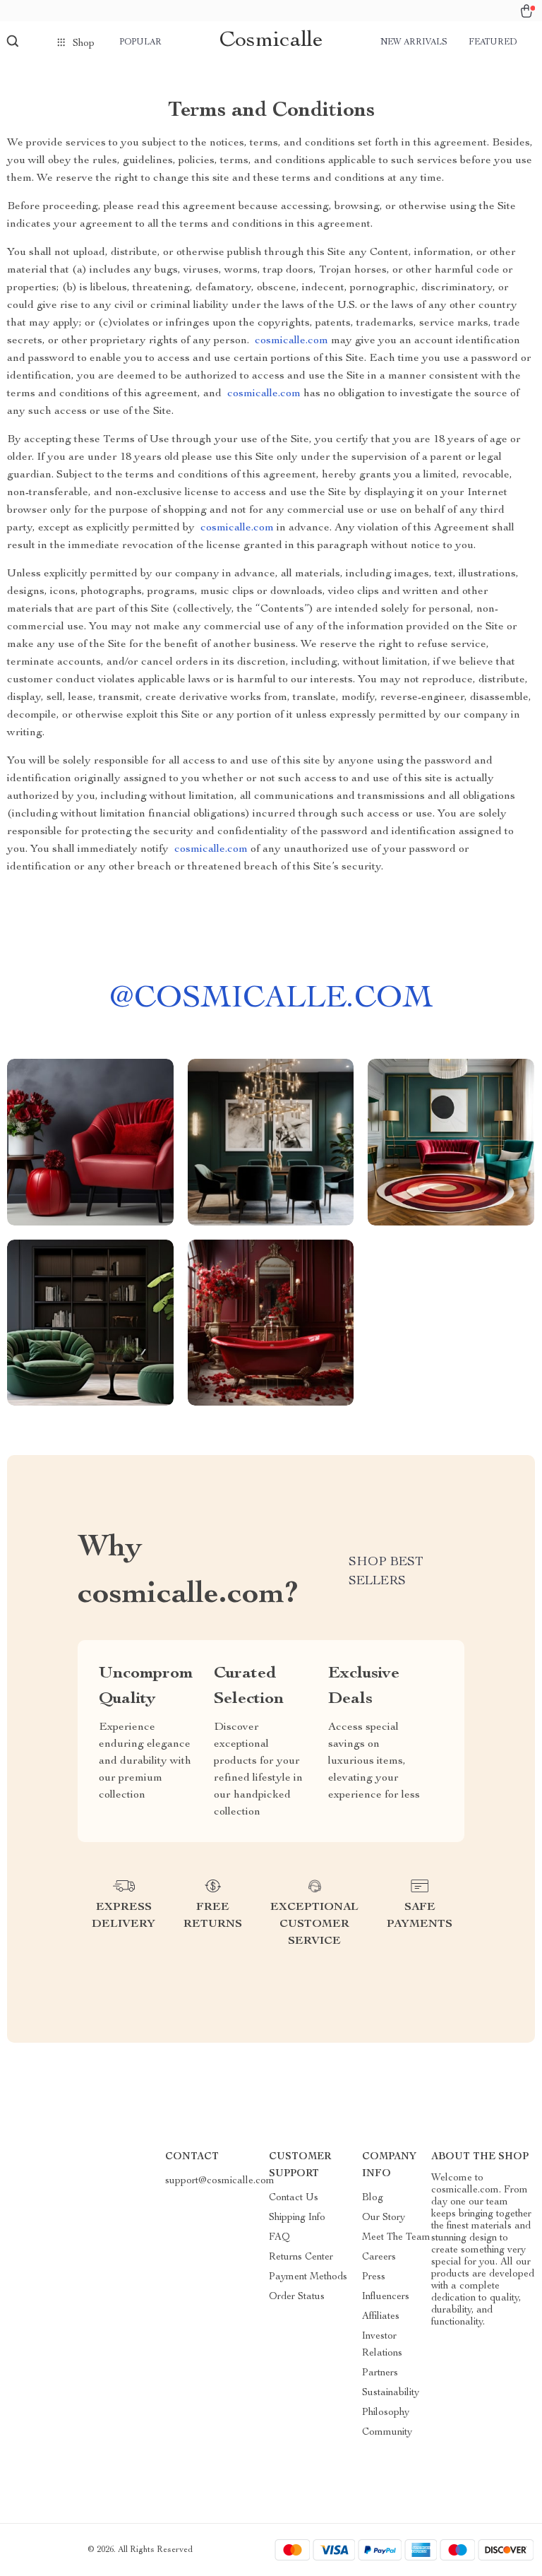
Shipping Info (297, 2218)
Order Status (297, 2297)
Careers (379, 2257)
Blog (373, 2198)
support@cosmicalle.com (220, 2181)
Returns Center (301, 2257)
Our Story (384, 2218)
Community (387, 2433)
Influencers (386, 2297)
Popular (140, 42)
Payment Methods (308, 2277)
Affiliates (381, 2317)
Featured (493, 42)
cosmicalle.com (291, 341)
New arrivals (414, 42)
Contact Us (294, 2198)
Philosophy (386, 2413)
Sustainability (391, 2393)
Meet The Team (396, 2238)
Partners (380, 2373)
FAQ (279, 2238)
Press (374, 2277)
